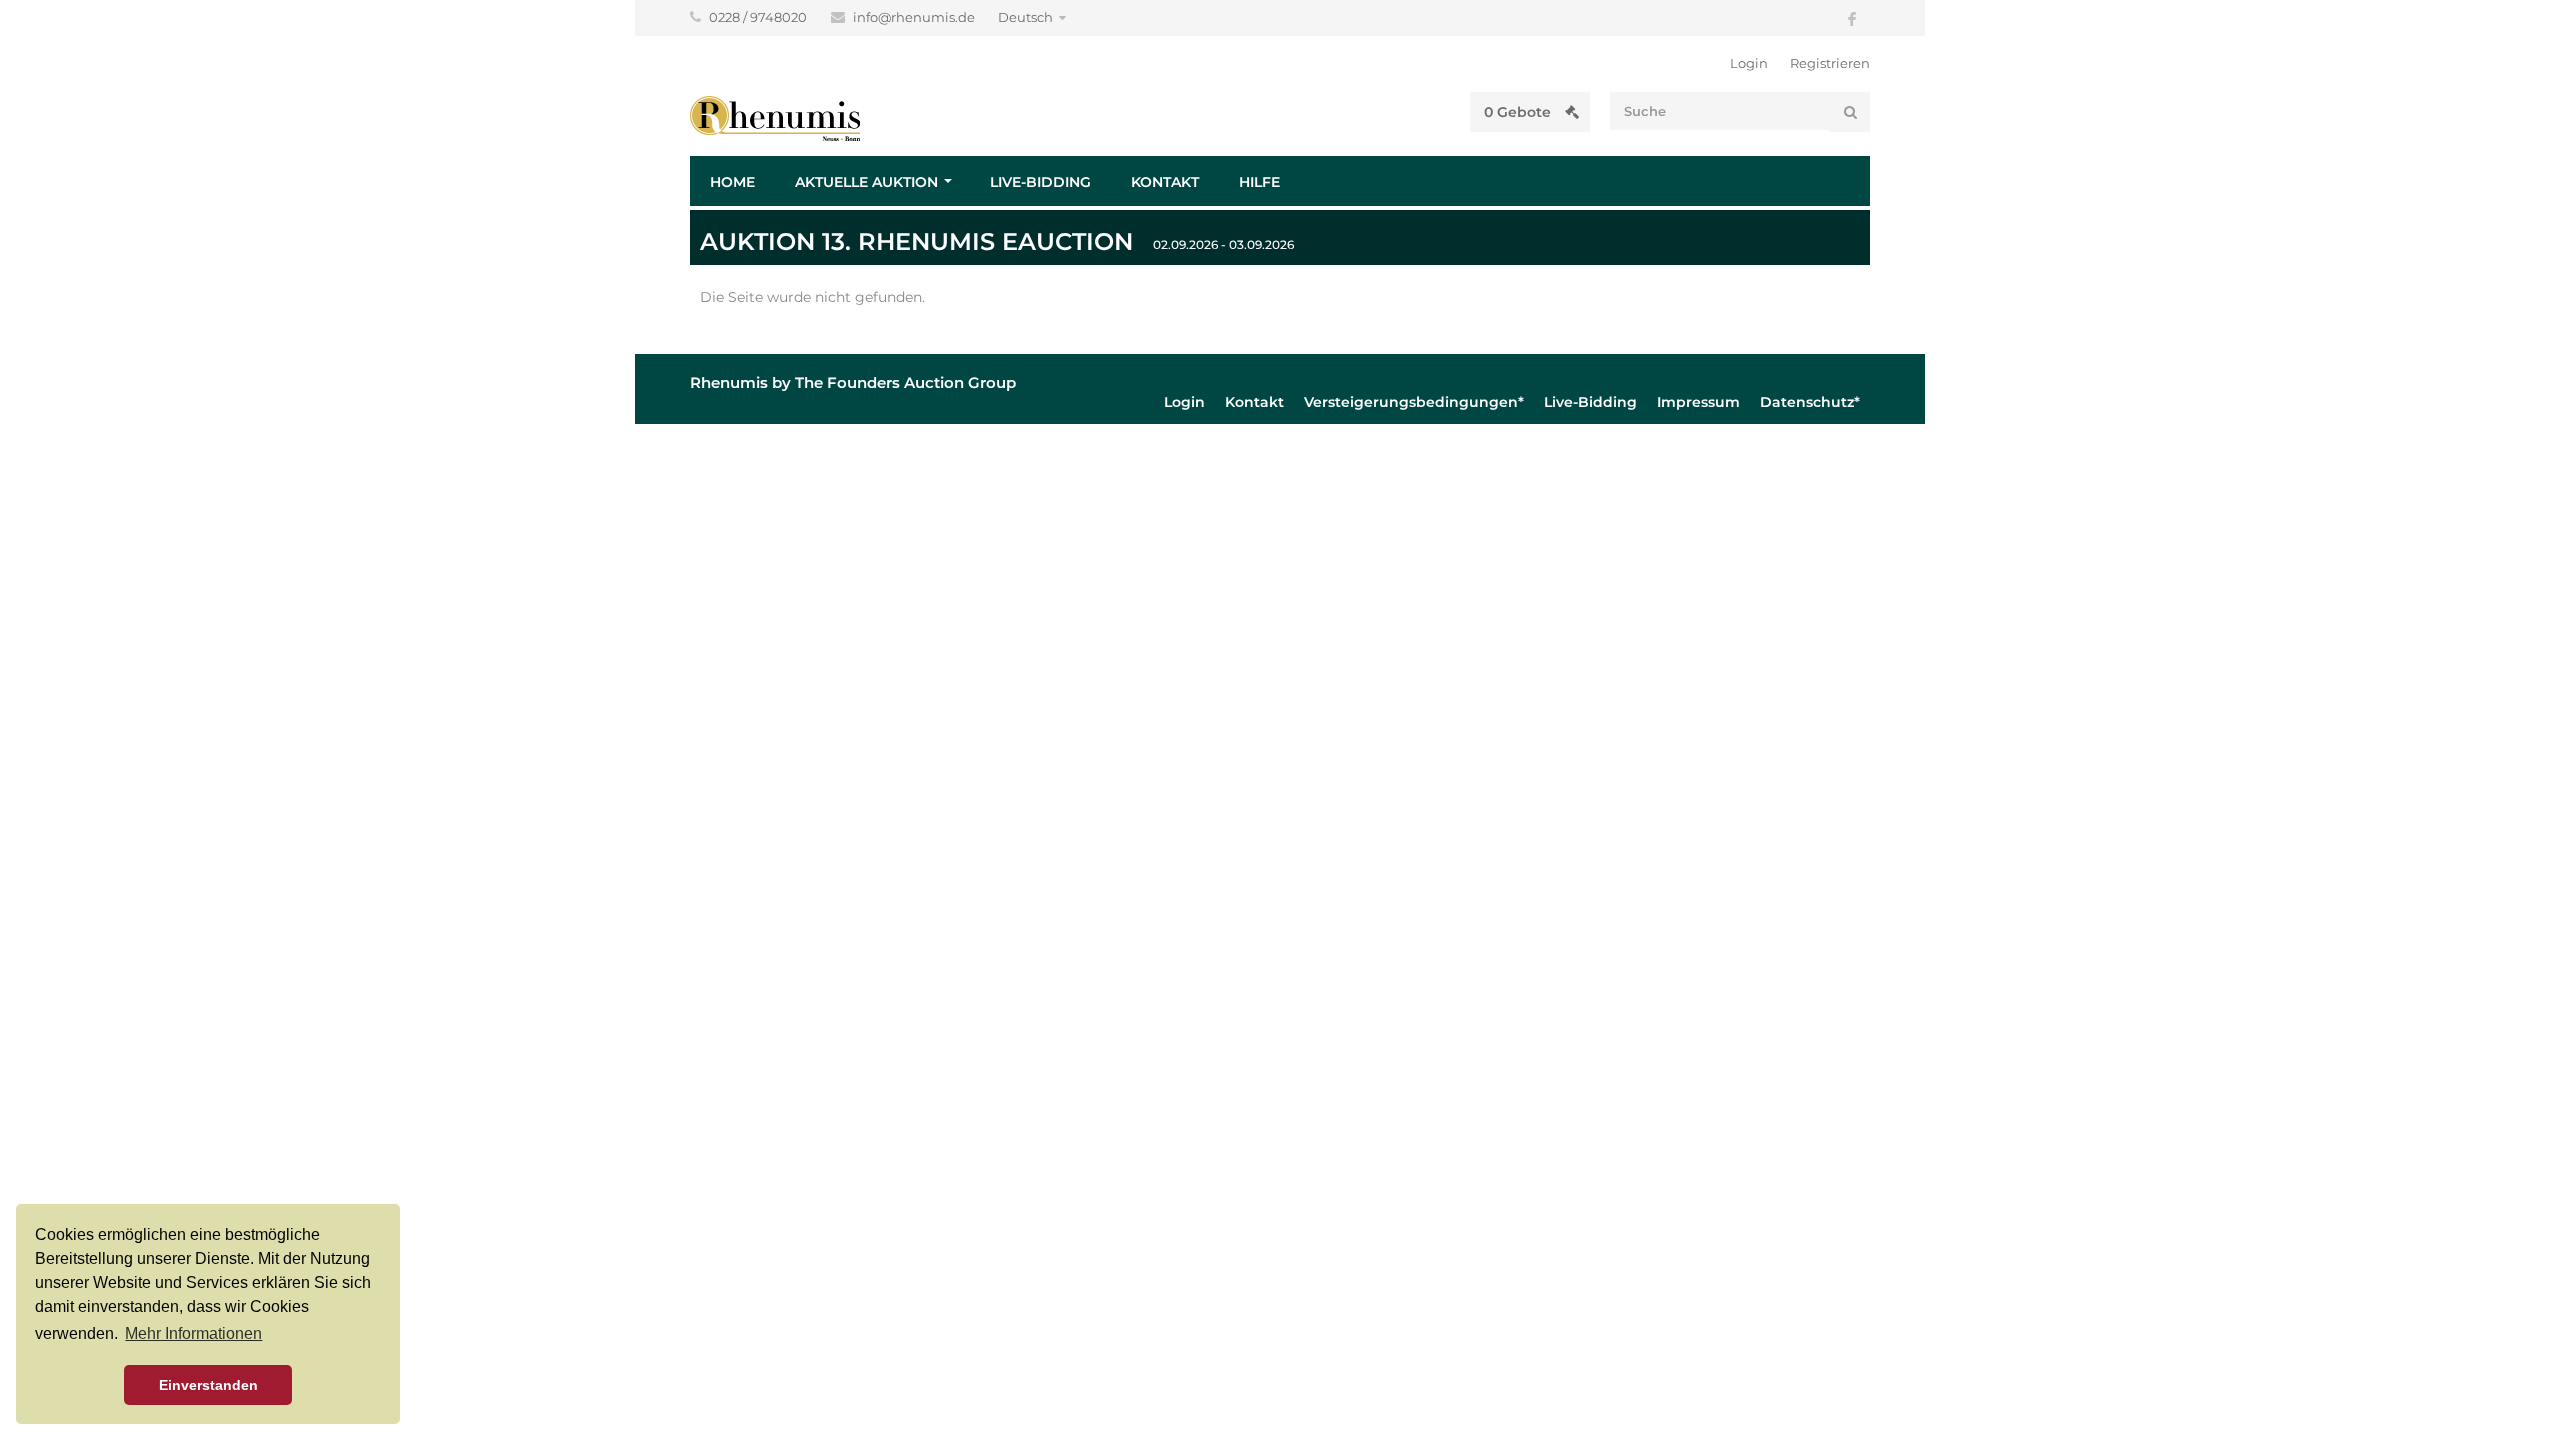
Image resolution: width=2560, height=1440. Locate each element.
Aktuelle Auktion (866, 182)
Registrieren (1830, 63)
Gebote (1519, 112)
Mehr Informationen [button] (193, 1333)
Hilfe (1259, 182)
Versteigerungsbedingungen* (1414, 402)
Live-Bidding (1040, 182)
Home (732, 182)
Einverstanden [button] (208, 1385)
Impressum (1698, 402)
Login (1749, 63)
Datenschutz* (1810, 402)
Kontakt (1165, 182)
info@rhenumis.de (915, 17)
